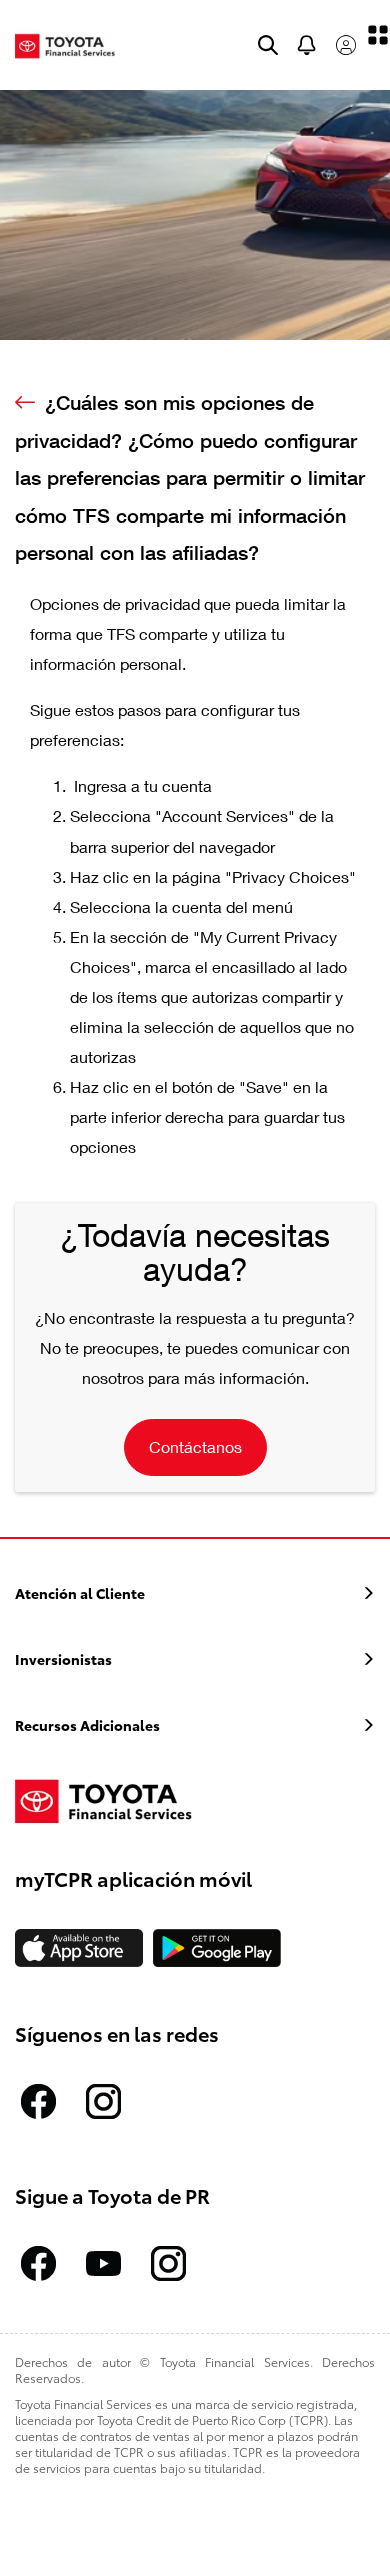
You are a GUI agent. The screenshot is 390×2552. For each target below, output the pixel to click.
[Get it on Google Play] (217, 1948)
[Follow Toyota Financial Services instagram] (103, 2101)
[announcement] (307, 45)
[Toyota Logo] (113, 1800)
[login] (346, 45)
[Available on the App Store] (79, 1948)
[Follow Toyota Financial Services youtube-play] (103, 2263)
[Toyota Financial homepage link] (65, 44)
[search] (268, 45)
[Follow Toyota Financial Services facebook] (38, 2101)
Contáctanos (195, 1446)
